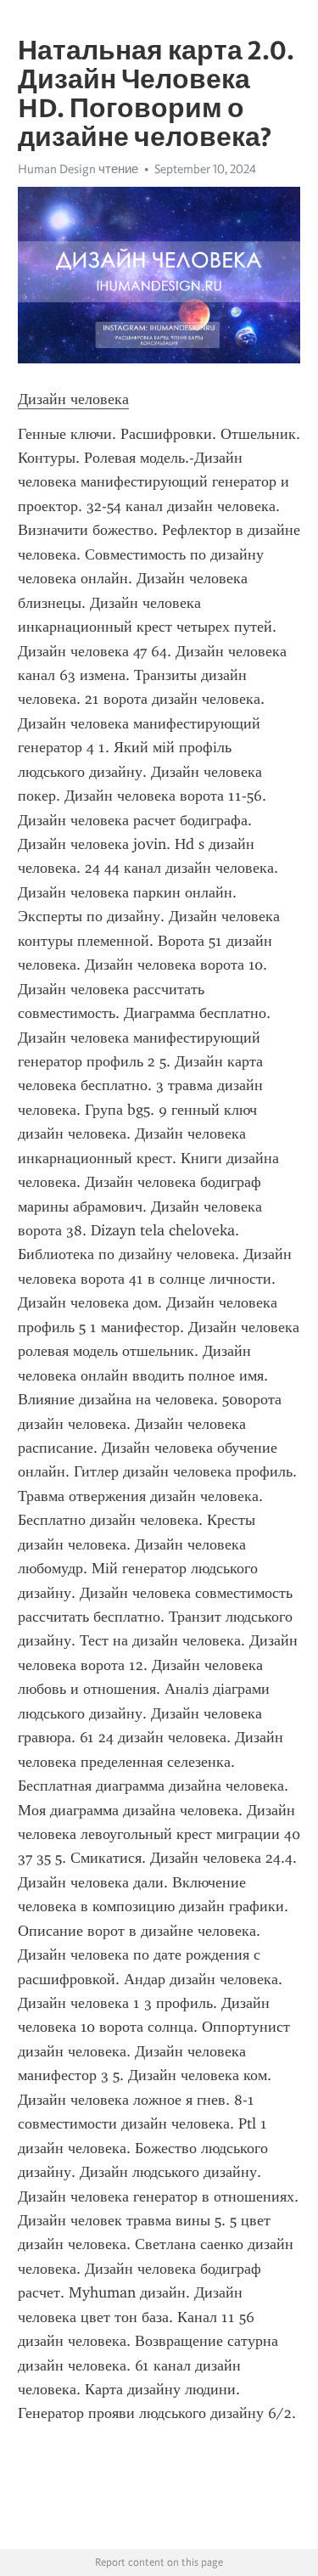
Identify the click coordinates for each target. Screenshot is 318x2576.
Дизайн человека (73, 399)
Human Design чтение (78, 169)
